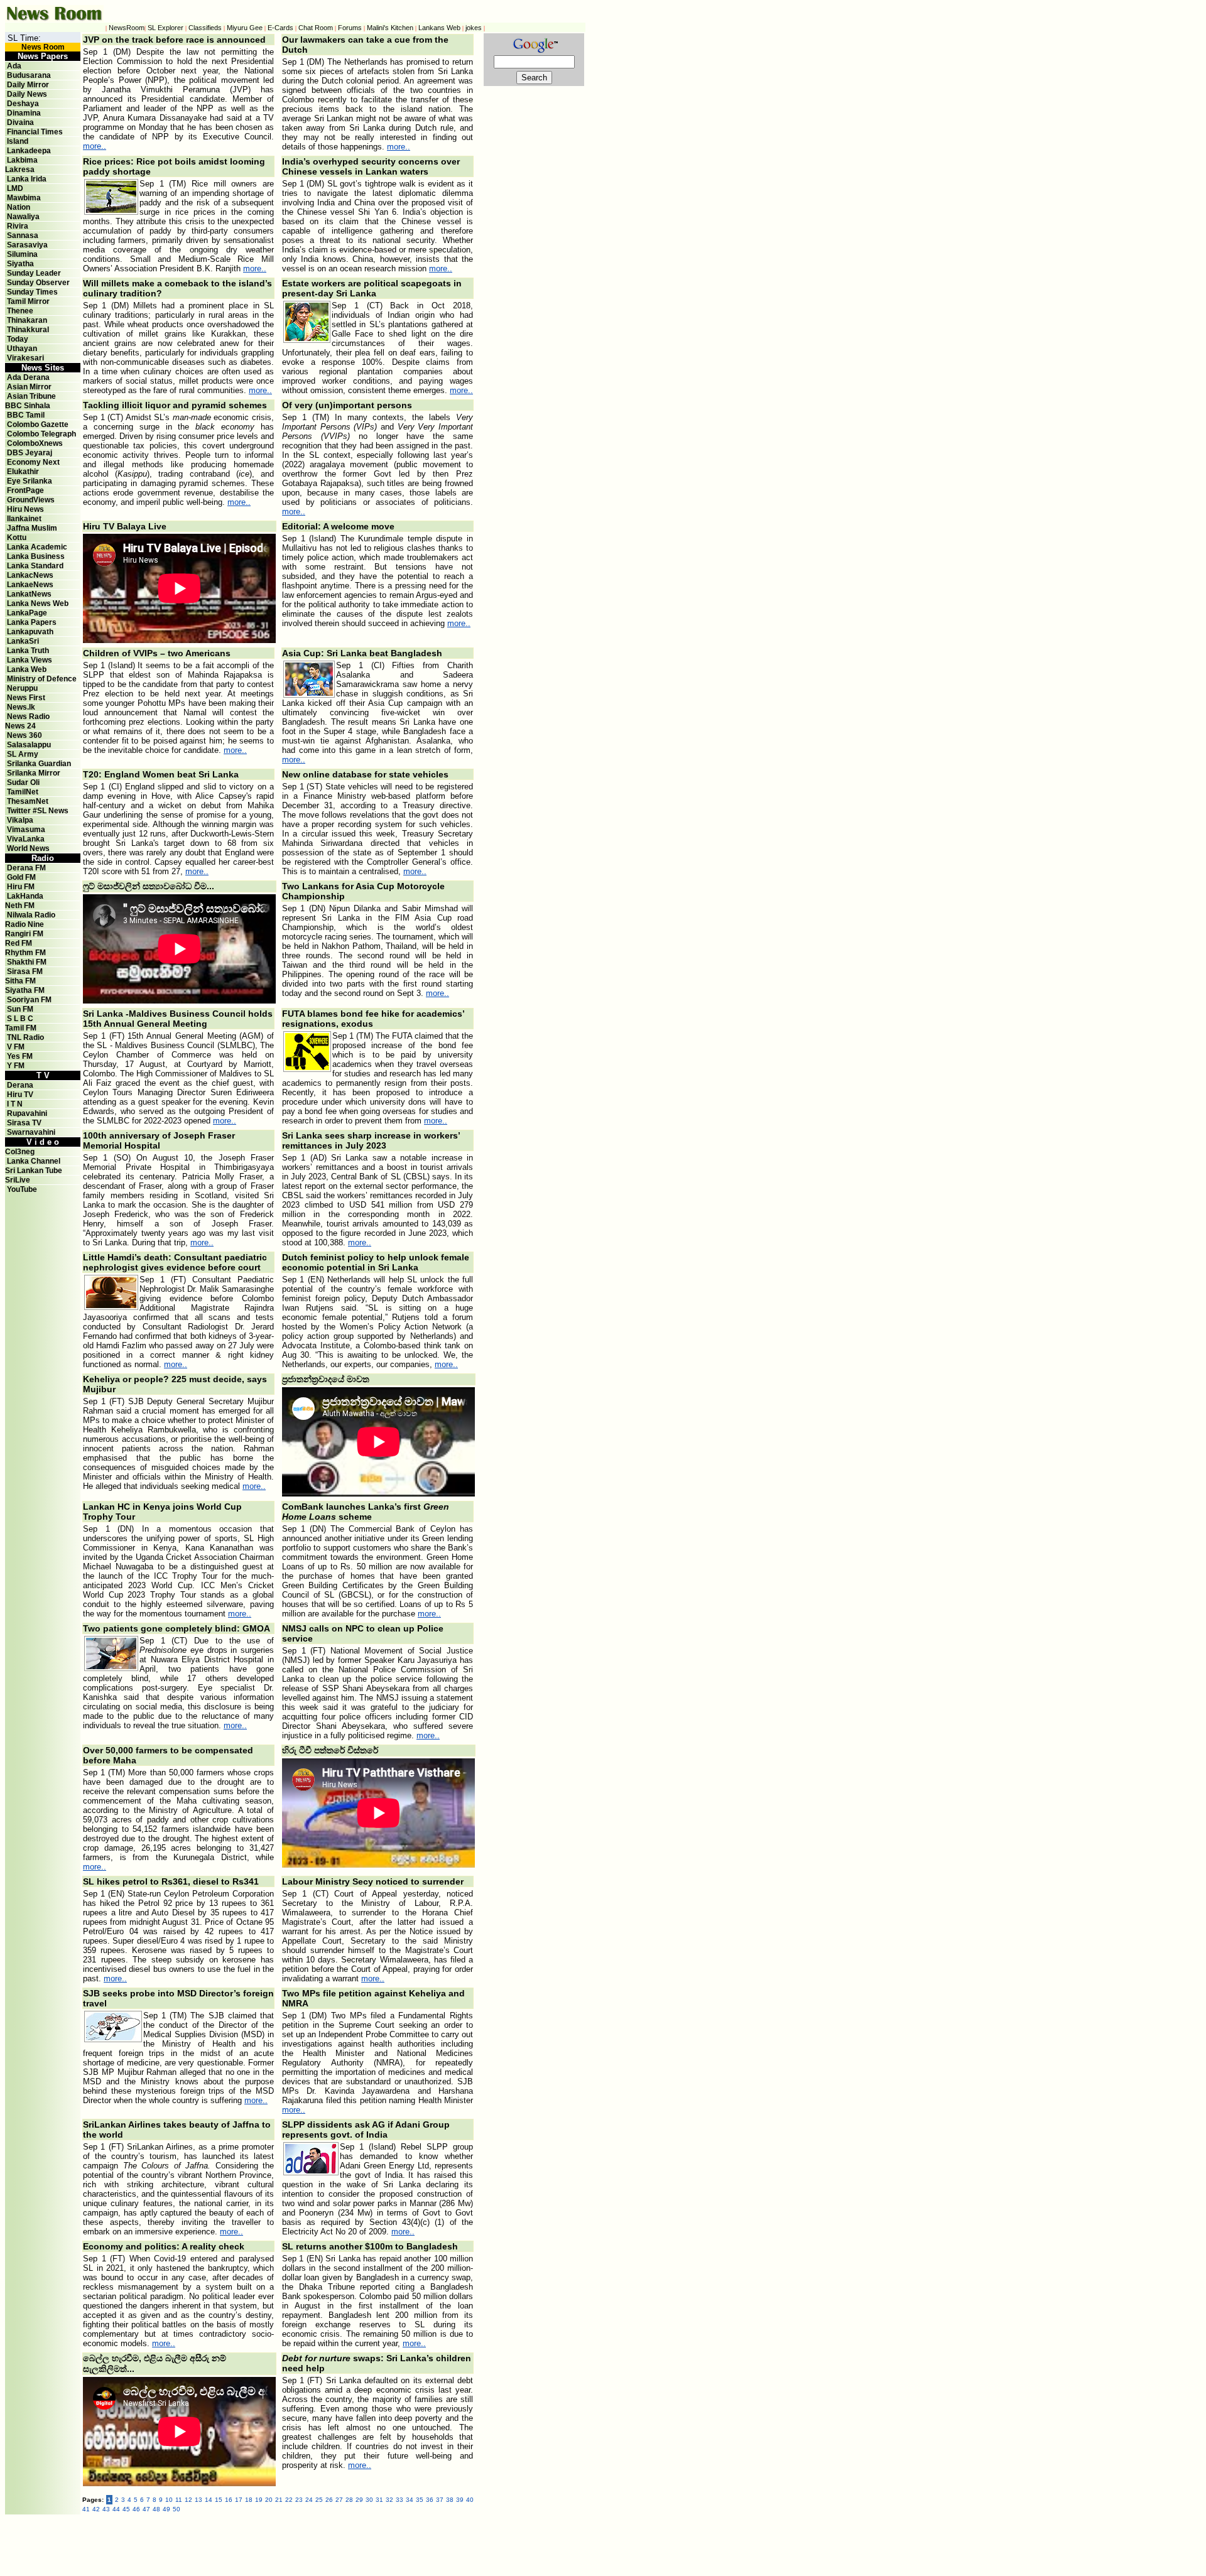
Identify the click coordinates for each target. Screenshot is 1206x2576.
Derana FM (26, 868)
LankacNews (30, 575)
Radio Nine (24, 924)
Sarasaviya (27, 245)
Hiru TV (20, 1095)
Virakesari (25, 358)
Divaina (20, 122)
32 (389, 2500)
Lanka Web (27, 669)
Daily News (27, 94)
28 (349, 2500)
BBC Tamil (26, 415)
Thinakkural (28, 330)
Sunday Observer (38, 283)
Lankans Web (439, 28)
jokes (474, 28)
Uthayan (22, 349)
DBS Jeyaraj (30, 453)
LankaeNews (30, 585)
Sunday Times (32, 292)
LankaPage (27, 613)
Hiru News (25, 509)
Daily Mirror (28, 85)
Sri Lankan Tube (34, 1171)
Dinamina (24, 113)
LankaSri (23, 641)
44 (116, 2509)
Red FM (19, 943)
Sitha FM (20, 981)
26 (329, 2500)
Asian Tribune (31, 396)
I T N (14, 1104)
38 (450, 2500)
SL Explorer (166, 28)
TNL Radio (25, 1037)
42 (96, 2509)
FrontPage (25, 490)
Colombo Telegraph (41, 434)
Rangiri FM (24, 934)
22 (289, 2500)
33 (399, 2500)
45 (126, 2509)
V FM (16, 1047)
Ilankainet (24, 519)
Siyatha (20, 264)
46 (136, 2509)
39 (460, 2500)
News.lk (21, 707)
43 (106, 2509)
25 (319, 2500)
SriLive (18, 1180)
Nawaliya (23, 217)
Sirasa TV (24, 1123)
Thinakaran (27, 320)
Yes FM (20, 1056)
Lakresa (20, 170)
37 (440, 2500)
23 (299, 2500)
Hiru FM (21, 887)
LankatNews (29, 594)
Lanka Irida (27, 179)
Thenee (20, 311)
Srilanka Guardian (39, 764)
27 (339, 2500)
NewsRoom (127, 28)
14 (209, 2500)
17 (239, 2500)
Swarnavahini (31, 1132)
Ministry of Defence (42, 679)
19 (259, 2500)
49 (166, 2509)
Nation (19, 207)
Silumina (22, 254)
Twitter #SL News (38, 811)
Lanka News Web (38, 603)
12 (188, 2500)
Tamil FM (21, 1028)
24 (309, 2500)
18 (249, 2500)
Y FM (16, 1066)
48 (156, 2509)
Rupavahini (27, 1113)
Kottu (17, 538)
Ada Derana (28, 377)
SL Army (23, 754)
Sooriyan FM (29, 1000)
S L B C (20, 1019)
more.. (95, 146)
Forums (350, 28)
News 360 (24, 735)
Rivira (18, 226)
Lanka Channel (34, 1161)
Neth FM (20, 906)
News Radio (28, 717)
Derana (19, 1085)
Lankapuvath (30, 632)
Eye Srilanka (30, 481)
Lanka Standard (35, 566)
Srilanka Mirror (34, 773)
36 (430, 2500)
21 (279, 2500)
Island (18, 141)
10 (169, 2500)
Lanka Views (30, 660)
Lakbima (22, 160)
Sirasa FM (25, 971)
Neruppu (22, 688)
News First (26, 698)
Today (18, 339)
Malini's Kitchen (390, 28)
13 (198, 2500)
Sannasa (23, 235)
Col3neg (20, 1152)
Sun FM (20, 1009)
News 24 (20, 726)
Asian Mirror (29, 387)
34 (410, 2500)
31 (379, 2500)
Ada (14, 66)
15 (219, 2500)
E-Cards (280, 28)
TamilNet (23, 792)
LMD (15, 188)
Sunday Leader (34, 273)
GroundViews (31, 500)
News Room (43, 47)
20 (269, 2500)
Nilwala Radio (31, 915)
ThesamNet (28, 801)
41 (86, 2509)
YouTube (22, 1189)
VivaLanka (26, 839)
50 (177, 2509)
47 (146, 2509)
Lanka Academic (37, 547)
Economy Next (33, 462)
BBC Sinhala (28, 406)
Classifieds (205, 28)
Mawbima (24, 198)
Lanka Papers (32, 622)
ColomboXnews (35, 443)
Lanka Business (36, 556)
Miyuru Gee (245, 28)
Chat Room (316, 28)
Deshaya (23, 104)
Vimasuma (26, 830)
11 (179, 2500)
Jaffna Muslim (32, 528)
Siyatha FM (25, 990)
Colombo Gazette (38, 425)
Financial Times (35, 132)
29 (359, 2500)
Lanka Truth (28, 651)
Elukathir (23, 472)
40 (470, 2500)
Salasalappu (29, 745)
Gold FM (21, 877)
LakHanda (25, 896)
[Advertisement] (357, 2543)
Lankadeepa (29, 151)
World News (28, 848)
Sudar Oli (23, 782)
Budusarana (29, 75)
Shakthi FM (27, 962)
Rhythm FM (25, 953)
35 (420, 2500)
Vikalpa (20, 820)
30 (369, 2500)
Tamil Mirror (28, 301)
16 (229, 2500)
